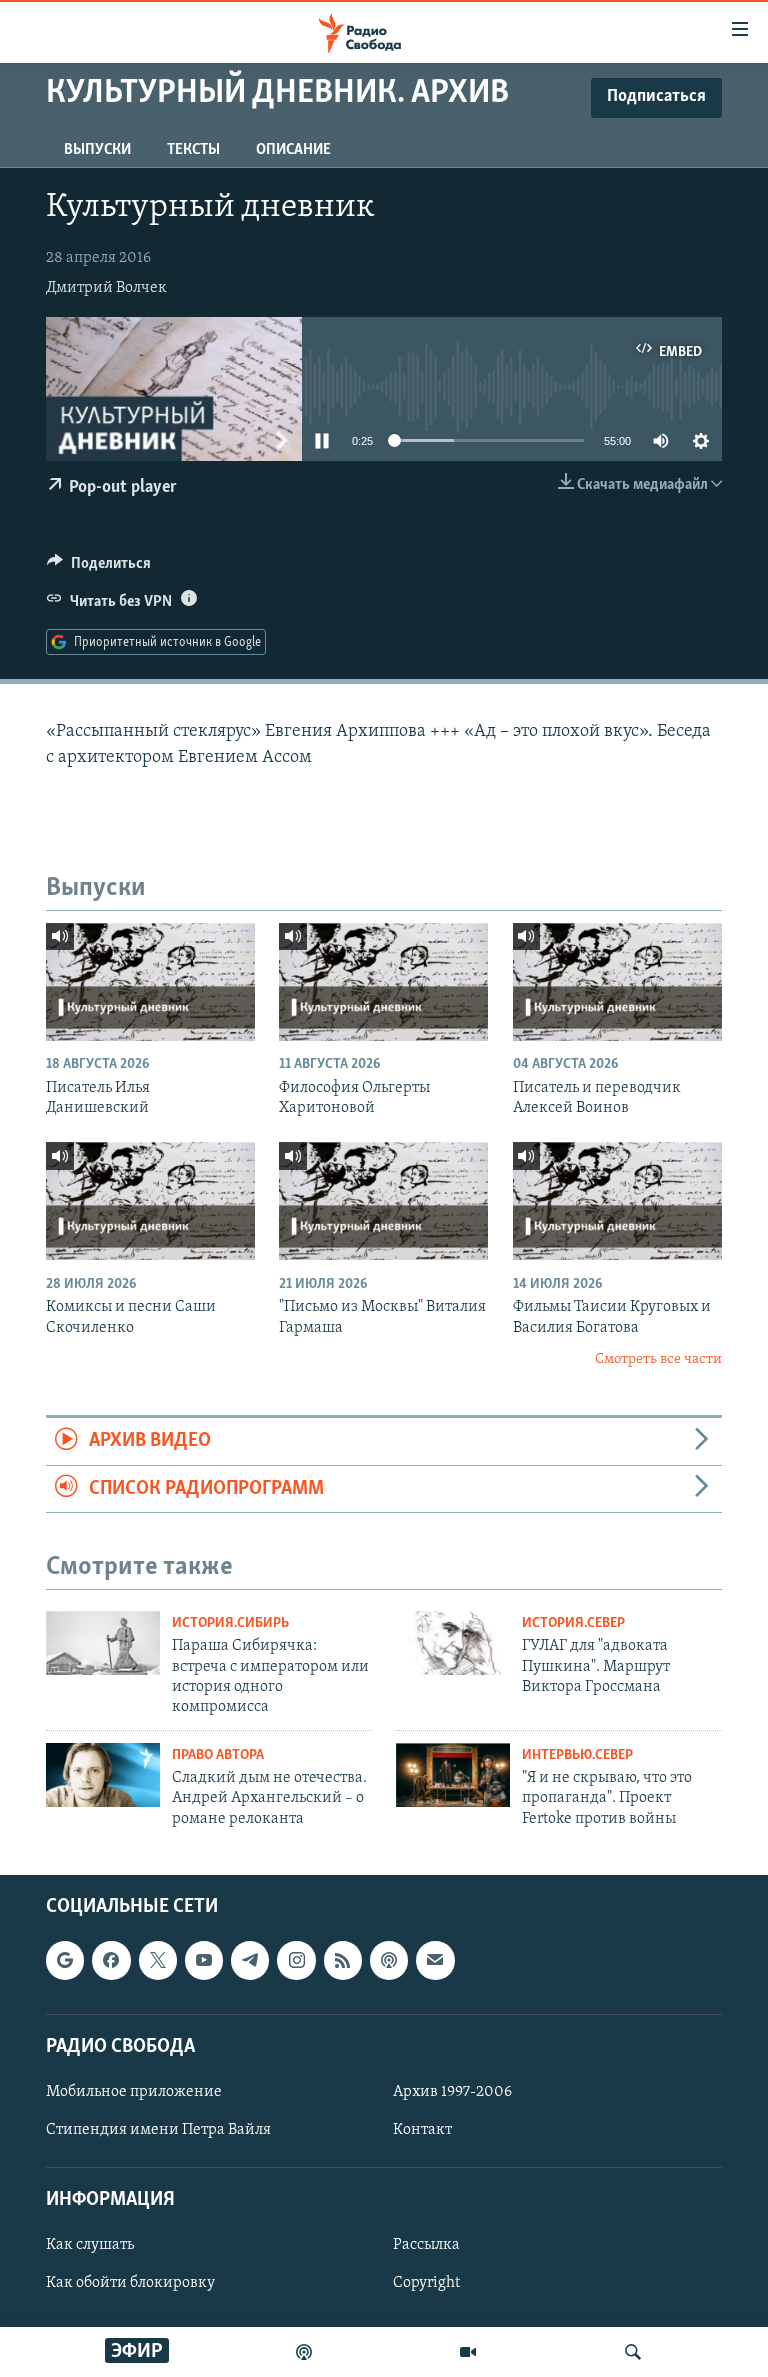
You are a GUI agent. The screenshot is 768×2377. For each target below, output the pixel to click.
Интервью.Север (577, 1755)
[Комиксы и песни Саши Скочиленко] (150, 1201)
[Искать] (633, 2352)
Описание (293, 150)
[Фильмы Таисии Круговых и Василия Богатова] (617, 1201)
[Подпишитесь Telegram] (250, 1961)
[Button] (99, 568)
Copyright (426, 2284)
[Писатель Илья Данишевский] (150, 982)
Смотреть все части (658, 1359)
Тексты (193, 150)
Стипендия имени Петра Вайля (158, 2130)
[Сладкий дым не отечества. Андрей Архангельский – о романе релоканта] (103, 1775)
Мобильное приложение (134, 2092)
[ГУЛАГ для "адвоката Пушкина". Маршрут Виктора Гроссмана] (453, 1643)
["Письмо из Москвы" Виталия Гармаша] (383, 1201)
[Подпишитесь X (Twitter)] (158, 1961)
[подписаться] (435, 1961)
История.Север (573, 1623)
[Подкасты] (389, 1961)
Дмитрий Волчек (106, 288)
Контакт (422, 2130)
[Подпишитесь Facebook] (111, 1961)
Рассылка (426, 2246)
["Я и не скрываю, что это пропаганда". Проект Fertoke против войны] (453, 1775)
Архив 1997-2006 (452, 2092)
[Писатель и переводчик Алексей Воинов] (617, 982)
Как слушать (90, 2246)
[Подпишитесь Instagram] (296, 1961)
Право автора (218, 1755)
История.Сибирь (230, 1623)
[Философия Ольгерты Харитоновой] (383, 982)
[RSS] (343, 1961)
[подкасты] (304, 2352)
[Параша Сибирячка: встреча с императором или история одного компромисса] (103, 1643)
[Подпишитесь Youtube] (204, 1961)
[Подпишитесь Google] (65, 1961)
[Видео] (468, 2352)
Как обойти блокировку (130, 2284)
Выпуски (97, 150)
